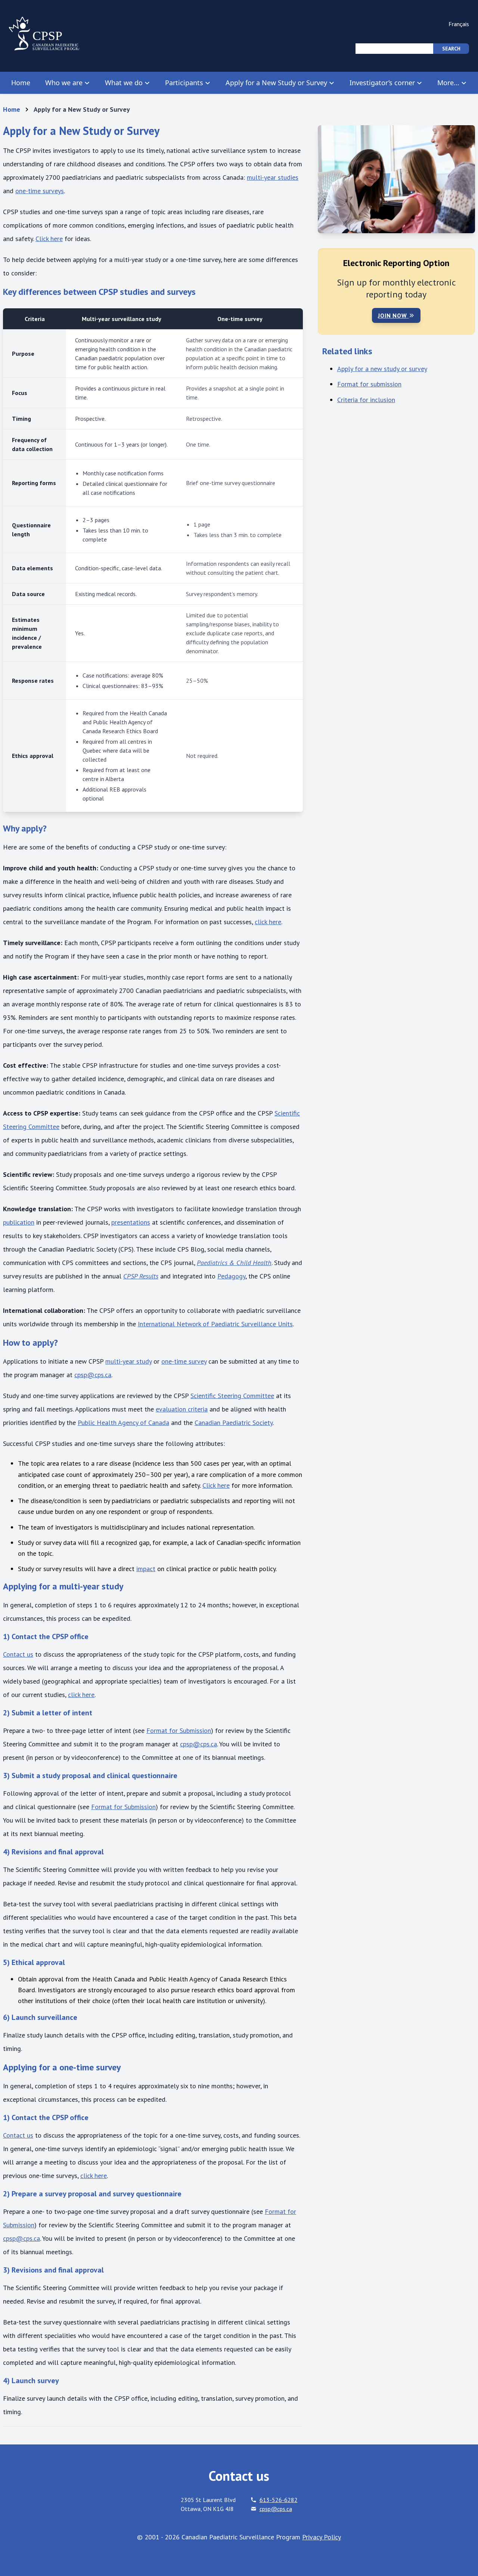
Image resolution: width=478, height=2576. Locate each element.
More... (448, 83)
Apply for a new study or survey (382, 369)
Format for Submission (179, 1730)
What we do (124, 83)
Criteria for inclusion (366, 400)
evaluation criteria (182, 1409)
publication (19, 1222)
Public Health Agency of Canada (123, 1423)
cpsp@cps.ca (93, 1375)
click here (268, 922)
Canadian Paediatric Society (234, 1423)
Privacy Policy (322, 2537)
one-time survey (184, 1361)
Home (21, 83)
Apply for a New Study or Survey (276, 83)
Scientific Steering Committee (232, 1396)
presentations (131, 1222)
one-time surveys (40, 191)
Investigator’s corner (382, 83)
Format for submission (369, 384)
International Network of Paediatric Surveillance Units (215, 1324)
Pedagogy (231, 1276)
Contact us (18, 1654)
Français (459, 24)
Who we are (64, 83)
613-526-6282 (279, 2500)
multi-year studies (273, 177)
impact (146, 1569)
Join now (393, 315)
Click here (49, 239)
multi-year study (128, 1361)
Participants (184, 83)
